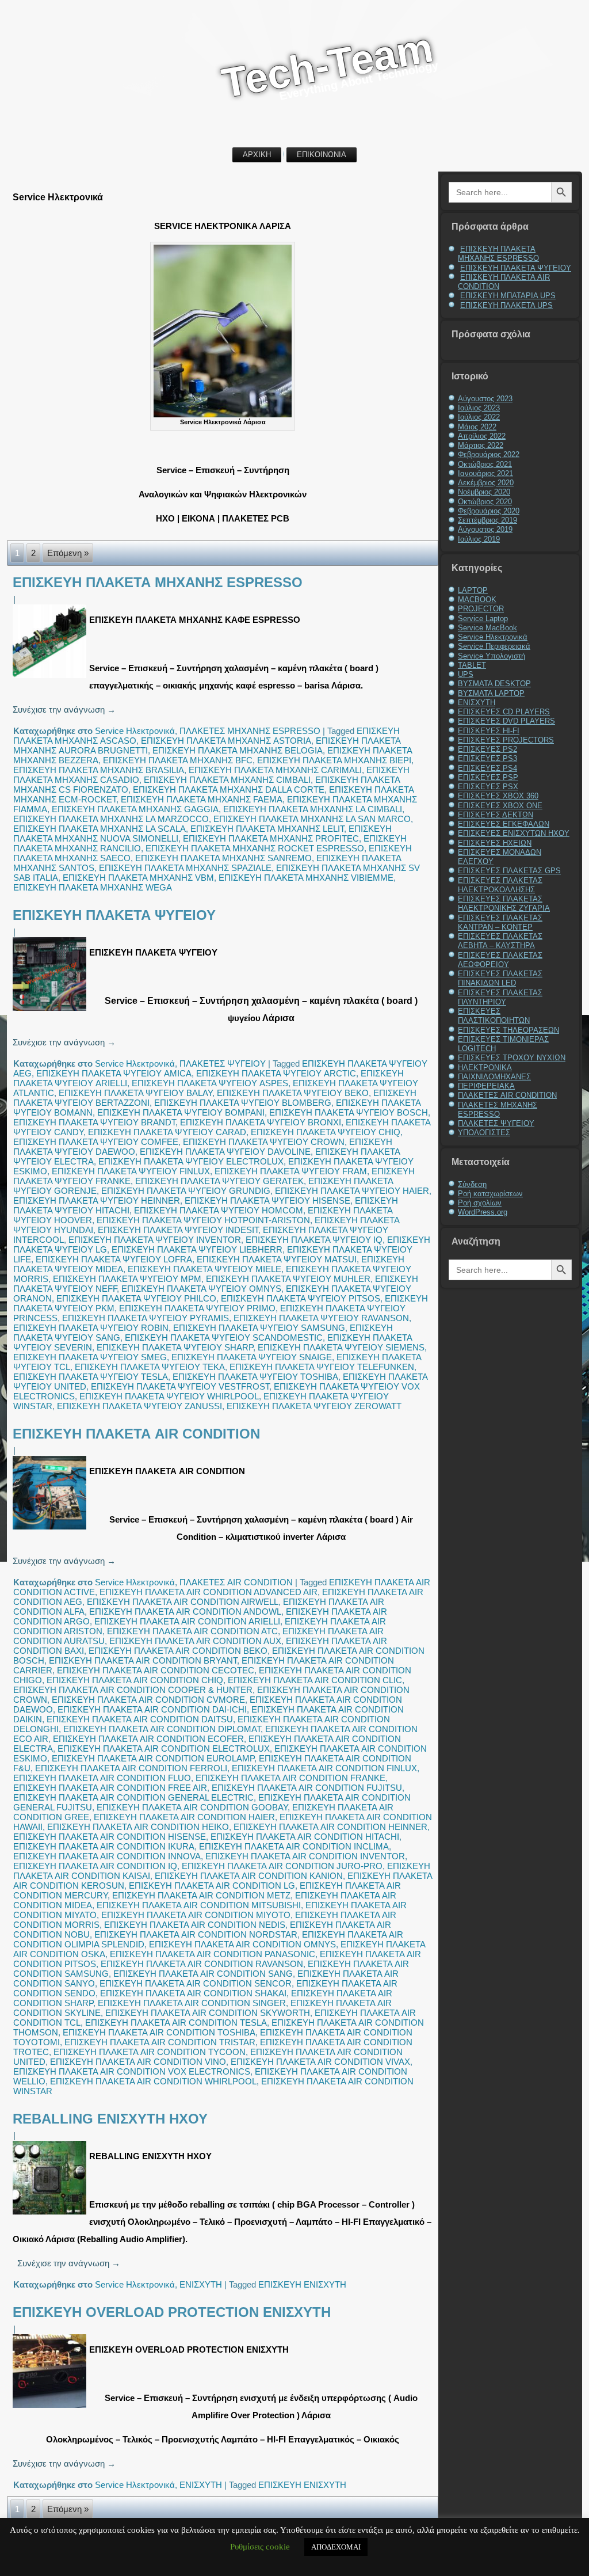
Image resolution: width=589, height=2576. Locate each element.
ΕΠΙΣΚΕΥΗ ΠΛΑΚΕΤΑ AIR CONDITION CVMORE (148, 1700)
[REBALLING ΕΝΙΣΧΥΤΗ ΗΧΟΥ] (51, 2214)
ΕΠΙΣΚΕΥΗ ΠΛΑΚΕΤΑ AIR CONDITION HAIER (184, 1817)
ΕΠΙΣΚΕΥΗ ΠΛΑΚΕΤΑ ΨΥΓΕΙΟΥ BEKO (293, 1093)
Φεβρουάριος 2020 (489, 511)
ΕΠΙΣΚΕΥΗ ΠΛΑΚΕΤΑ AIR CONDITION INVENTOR (305, 1856)
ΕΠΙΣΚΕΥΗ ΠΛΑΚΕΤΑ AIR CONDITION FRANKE (290, 1778)
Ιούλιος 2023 (479, 408)
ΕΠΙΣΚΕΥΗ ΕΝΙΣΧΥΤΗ (302, 2284)
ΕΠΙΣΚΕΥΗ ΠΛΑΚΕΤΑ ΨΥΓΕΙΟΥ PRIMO (197, 1308)
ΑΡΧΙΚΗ (257, 155)
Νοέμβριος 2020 (484, 492)
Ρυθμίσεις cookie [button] (260, 2547)
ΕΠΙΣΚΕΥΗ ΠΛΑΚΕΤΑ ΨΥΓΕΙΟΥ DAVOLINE (225, 1152)
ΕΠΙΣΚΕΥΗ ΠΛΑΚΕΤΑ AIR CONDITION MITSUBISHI (199, 1905)
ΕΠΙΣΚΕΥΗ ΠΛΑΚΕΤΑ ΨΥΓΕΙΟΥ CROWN (264, 1142)
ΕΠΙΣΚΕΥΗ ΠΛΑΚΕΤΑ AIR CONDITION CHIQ (135, 1680)
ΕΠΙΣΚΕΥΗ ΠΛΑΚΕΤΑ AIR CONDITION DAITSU (140, 1719)
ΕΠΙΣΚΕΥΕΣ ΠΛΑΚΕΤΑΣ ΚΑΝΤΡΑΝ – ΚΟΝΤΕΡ (500, 922)
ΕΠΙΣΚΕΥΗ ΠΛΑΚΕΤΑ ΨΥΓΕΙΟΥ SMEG (90, 1357)
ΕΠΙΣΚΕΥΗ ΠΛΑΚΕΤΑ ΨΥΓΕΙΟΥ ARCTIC (276, 1073)
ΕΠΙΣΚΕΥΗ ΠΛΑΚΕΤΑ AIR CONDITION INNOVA (107, 1856)
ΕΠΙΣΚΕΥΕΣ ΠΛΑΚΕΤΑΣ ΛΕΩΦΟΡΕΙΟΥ (500, 960)
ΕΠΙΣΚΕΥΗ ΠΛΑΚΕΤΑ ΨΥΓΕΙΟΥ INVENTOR (155, 1240)
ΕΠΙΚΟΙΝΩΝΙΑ (322, 155)
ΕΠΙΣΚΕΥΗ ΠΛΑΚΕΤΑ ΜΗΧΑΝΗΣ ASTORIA (226, 741)
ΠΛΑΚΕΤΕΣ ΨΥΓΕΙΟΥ (223, 1063)
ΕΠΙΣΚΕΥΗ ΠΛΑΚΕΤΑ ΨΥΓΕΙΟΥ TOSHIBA (255, 1377)
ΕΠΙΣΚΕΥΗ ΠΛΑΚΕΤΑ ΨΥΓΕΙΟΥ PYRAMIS (146, 1318)
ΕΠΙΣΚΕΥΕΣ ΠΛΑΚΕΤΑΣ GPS (509, 871)
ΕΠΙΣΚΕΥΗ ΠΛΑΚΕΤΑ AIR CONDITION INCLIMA (294, 1846)
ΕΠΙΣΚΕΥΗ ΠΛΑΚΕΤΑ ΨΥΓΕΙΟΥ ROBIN (91, 1328)
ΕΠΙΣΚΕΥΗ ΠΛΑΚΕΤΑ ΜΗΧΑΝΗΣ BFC (178, 760)
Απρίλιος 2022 (482, 436)
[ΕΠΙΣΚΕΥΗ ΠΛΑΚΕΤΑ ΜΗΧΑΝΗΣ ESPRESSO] (51, 678)
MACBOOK (477, 600)
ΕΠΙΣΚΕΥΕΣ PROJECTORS (506, 740)
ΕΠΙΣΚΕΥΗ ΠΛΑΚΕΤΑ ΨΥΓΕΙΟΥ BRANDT (94, 1122)
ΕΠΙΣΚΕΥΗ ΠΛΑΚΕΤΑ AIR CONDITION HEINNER (330, 1827)
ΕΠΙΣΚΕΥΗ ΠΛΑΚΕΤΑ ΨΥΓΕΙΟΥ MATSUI (277, 1259)
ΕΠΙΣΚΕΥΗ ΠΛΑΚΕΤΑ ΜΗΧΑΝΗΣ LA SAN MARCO (312, 819)
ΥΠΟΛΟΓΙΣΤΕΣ (484, 1133)
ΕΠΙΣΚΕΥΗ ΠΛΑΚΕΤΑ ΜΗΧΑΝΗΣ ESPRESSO (158, 582)
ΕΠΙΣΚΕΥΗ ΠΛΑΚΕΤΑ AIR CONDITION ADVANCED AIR (209, 1592)
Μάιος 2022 (477, 427)
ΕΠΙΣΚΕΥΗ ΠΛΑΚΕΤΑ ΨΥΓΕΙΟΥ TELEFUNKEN (322, 1367)
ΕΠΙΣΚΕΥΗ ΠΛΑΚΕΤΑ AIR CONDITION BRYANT (143, 1660)
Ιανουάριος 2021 (485, 473)
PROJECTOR (481, 609)
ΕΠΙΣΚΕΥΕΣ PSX (488, 787)
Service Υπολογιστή (492, 656)
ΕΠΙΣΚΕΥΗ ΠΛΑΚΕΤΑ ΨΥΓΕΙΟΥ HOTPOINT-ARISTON (203, 1220)
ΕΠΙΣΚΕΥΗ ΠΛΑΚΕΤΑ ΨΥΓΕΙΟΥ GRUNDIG (186, 1191)
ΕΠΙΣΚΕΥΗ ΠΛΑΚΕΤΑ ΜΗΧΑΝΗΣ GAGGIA (135, 809)
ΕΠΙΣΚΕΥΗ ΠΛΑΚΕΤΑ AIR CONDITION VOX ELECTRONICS (132, 2071)
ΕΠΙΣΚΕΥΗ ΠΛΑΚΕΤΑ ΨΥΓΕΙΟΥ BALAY (135, 1093)
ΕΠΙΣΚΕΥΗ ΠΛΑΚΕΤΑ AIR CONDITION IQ (95, 1866)
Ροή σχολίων (480, 1203)
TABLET (472, 665)
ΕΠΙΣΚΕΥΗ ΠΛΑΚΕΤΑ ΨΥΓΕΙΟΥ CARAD (167, 1132)
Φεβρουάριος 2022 (489, 454)
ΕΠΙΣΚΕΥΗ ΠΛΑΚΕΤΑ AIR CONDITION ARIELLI (187, 1621)
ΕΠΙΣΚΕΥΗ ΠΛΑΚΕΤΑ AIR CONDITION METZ (201, 1895)
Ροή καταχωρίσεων (490, 1194)
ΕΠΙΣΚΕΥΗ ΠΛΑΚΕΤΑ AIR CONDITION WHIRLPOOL (153, 2081)
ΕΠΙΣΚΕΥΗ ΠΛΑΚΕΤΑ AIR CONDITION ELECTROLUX (164, 1749)
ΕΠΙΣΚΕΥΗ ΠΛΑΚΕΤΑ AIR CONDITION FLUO (102, 1778)
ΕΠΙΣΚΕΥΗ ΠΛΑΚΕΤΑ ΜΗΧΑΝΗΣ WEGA (93, 887)
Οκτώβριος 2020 (485, 502)
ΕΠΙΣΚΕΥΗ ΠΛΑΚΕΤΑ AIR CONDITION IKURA (104, 1846)
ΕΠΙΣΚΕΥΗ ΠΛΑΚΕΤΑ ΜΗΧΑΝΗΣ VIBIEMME (306, 878)
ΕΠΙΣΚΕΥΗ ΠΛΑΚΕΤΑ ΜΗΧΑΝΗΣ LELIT (267, 829)
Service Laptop (483, 619)
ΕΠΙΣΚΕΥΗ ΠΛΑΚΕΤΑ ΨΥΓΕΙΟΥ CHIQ (326, 1132)
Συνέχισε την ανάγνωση (64, 709)
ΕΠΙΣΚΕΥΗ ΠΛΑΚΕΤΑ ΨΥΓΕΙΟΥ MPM (127, 1279)
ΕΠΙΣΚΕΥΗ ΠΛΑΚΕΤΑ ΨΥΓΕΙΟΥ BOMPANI (181, 1112)
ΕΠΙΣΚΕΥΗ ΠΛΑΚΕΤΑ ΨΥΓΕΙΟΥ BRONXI (261, 1122)
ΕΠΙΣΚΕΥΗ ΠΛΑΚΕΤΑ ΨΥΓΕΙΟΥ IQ (314, 1240)
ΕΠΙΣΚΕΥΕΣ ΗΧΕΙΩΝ (495, 843)
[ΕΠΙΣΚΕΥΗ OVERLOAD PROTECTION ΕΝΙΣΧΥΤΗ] (51, 2408)
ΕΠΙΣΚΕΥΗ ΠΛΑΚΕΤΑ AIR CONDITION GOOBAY (192, 1807)
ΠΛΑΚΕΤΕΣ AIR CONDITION (236, 1582)
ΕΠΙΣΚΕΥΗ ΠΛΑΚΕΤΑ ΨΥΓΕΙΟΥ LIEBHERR (197, 1249)
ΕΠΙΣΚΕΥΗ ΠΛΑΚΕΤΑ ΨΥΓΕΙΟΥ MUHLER (288, 1279)
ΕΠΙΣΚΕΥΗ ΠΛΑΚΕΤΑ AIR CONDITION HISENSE (110, 1837)
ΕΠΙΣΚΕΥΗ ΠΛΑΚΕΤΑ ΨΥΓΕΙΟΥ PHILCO (136, 1298)
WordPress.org (483, 1212)
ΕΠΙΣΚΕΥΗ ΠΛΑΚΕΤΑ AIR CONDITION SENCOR (196, 1983)
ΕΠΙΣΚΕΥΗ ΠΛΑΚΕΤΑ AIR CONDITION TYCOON (150, 2052)
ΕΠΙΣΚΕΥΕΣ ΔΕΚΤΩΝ (496, 815)
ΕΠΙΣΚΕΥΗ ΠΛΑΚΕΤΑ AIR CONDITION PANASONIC (213, 1954)
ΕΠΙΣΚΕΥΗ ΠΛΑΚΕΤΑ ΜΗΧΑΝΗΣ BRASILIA (99, 770)
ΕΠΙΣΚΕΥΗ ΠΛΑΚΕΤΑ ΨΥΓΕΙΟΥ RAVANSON (321, 1318)
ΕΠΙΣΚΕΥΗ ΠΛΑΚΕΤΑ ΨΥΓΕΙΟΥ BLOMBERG (243, 1103)
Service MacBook (487, 628)
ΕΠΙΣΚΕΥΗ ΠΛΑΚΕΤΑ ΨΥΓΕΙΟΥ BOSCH (349, 1112)
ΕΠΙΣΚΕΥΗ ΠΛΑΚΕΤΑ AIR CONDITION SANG (203, 1974)
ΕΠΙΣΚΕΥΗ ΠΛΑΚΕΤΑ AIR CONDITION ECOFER (148, 1739)
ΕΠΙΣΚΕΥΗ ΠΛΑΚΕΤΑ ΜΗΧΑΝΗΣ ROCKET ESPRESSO (255, 848)
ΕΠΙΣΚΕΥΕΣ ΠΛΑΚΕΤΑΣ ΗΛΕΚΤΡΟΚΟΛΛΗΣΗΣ (500, 885)
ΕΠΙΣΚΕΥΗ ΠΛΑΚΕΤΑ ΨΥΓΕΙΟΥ (114, 915)
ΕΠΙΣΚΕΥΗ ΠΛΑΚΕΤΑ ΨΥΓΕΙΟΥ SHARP (175, 1347)
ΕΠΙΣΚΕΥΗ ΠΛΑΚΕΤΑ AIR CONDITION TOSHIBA (159, 2032)
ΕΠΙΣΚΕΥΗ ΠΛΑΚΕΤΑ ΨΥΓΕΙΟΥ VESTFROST (180, 1386)
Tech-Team (327, 65)
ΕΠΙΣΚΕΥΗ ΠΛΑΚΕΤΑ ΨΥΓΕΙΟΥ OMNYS (201, 1289)
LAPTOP (473, 590)
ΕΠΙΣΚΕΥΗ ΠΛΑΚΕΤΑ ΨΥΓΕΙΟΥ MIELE (204, 1269)
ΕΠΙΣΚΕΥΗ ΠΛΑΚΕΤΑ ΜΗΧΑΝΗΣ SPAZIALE (185, 868)
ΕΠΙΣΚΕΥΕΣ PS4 (487, 768)
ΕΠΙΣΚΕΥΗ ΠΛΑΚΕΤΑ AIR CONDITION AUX (195, 1641)
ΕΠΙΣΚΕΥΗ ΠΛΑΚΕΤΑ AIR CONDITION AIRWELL (183, 1602)
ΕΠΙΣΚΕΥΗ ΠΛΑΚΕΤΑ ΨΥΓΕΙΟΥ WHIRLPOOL (169, 1396)
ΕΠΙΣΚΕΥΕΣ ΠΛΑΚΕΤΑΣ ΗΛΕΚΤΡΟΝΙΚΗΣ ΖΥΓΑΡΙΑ (504, 903)
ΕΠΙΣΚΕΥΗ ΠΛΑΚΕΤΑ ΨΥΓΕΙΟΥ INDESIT (178, 1230)
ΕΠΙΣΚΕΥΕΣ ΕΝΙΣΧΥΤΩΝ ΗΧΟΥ (514, 833)
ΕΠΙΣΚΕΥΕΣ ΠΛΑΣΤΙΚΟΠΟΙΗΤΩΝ (494, 1016)
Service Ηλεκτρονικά (135, 731)
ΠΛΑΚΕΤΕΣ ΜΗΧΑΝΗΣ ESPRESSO (250, 731)
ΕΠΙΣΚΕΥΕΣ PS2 (487, 749)
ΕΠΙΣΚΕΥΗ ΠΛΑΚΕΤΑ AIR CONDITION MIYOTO (196, 1915)
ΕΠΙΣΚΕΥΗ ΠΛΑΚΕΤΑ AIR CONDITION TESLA (176, 2023)
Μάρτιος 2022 (481, 445)
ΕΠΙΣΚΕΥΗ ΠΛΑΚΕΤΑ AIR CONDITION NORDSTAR (196, 1934)
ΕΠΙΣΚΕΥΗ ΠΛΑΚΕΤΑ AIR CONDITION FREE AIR (110, 1788)
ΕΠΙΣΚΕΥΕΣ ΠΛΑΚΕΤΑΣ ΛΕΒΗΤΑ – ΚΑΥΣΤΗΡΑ (500, 941)
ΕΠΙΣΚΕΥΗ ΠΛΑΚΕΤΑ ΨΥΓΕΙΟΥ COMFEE (96, 1142)
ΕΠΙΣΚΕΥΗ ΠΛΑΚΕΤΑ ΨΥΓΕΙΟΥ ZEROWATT (314, 1406)
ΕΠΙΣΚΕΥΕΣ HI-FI (489, 731)
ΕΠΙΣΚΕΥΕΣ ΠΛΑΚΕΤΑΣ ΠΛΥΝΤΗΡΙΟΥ (500, 997)
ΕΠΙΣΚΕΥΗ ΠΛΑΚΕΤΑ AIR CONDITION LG (212, 1886)
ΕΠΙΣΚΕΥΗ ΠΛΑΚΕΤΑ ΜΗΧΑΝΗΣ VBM (138, 878)
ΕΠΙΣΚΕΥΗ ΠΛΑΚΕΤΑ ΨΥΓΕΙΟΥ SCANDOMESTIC (224, 1338)
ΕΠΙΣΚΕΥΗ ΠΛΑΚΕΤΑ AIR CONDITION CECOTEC (156, 1670)
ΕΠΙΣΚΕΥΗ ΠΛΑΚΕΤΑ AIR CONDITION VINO (138, 2062)
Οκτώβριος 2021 (485, 464)
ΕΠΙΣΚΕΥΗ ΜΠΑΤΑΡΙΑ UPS (508, 296)
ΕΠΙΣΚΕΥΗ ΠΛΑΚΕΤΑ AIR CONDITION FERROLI (131, 1768)
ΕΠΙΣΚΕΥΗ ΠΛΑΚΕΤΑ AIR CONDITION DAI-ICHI (152, 1709)
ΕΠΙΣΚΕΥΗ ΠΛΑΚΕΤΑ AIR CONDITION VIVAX (320, 2062)
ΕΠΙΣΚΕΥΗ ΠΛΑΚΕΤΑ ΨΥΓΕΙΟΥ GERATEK (219, 1181)
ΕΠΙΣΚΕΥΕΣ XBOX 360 (498, 796)
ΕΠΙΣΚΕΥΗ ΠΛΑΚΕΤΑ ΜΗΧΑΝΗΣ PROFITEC (271, 838)
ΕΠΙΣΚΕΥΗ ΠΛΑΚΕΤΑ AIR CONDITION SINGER (192, 2003)
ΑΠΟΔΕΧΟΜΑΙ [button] (336, 2547)
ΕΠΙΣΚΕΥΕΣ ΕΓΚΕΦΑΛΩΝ (504, 824)
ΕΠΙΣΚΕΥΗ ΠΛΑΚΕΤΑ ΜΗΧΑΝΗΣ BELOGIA (238, 750)
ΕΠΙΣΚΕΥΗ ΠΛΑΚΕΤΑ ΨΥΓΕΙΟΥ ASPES (210, 1083)
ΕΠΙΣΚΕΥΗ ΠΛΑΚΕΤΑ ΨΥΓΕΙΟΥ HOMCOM (219, 1210)
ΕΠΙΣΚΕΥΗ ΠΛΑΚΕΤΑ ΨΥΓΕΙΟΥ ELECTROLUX (191, 1161)
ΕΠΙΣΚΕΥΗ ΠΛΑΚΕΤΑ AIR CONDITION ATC (192, 1631)
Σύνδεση (472, 1184)
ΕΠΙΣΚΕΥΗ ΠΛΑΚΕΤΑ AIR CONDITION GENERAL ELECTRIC (133, 1797)
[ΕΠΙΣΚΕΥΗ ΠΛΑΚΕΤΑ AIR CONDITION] (51, 1529)
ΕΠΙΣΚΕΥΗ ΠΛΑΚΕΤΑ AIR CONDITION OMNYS (242, 1944)
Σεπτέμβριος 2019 (487, 520)
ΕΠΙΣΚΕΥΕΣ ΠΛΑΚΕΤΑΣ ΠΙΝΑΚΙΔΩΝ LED (500, 978)
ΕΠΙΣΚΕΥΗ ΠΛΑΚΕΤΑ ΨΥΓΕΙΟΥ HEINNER (97, 1201)
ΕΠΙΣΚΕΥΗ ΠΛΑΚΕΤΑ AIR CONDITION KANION (249, 1876)
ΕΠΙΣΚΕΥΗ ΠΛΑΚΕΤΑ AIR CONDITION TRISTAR (160, 2042)
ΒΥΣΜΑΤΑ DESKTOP (494, 684)
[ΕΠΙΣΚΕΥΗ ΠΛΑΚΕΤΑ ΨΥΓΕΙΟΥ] (51, 1011)
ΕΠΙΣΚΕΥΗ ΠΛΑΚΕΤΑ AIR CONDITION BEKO (178, 1651)
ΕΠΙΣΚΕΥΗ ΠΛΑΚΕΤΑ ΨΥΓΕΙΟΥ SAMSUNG (259, 1328)
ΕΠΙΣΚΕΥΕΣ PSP (488, 777)
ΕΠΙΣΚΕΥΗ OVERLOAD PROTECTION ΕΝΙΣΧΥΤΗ (172, 2312)
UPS (466, 674)
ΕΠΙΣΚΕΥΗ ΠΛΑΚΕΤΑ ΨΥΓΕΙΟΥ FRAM (291, 1171)
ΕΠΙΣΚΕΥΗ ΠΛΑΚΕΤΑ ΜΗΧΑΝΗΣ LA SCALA (100, 829)
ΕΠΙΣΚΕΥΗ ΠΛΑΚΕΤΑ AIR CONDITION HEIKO (138, 1827)
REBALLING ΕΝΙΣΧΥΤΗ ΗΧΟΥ (110, 2119)
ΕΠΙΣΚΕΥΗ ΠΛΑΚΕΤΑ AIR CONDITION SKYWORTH (208, 2013)
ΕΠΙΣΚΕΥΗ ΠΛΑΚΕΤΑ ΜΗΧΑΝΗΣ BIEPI (334, 760)
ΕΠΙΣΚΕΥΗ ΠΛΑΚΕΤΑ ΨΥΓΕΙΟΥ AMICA (114, 1073)
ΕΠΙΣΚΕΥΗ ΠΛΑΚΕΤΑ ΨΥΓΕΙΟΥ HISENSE (267, 1201)
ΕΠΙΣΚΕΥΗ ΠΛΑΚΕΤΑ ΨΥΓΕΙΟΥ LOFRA (114, 1259)
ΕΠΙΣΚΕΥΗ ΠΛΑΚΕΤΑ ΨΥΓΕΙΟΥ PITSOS (301, 1298)
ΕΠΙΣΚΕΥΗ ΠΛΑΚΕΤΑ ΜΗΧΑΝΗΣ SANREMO (223, 858)
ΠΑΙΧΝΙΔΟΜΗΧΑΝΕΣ (494, 1077)
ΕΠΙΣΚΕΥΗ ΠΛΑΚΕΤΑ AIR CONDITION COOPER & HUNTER (133, 1690)
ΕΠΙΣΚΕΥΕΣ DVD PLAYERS (506, 721)
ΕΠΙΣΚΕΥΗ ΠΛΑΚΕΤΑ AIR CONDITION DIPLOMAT (162, 1729)
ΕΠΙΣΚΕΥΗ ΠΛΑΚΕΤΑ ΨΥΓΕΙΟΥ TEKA (150, 1367)
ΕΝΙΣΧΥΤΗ (201, 2284)
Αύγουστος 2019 (485, 529)
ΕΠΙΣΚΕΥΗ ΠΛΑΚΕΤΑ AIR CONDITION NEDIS (195, 1925)
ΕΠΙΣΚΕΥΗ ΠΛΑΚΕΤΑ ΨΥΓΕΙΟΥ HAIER (352, 1191)
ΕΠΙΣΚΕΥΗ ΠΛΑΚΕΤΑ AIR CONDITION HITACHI (305, 1837)
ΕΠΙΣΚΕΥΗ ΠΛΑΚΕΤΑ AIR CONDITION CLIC (315, 1680)
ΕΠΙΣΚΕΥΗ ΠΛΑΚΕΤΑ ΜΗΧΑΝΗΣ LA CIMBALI (313, 809)
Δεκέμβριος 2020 (486, 483)
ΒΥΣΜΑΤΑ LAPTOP (491, 693)
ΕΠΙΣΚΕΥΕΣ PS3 (487, 758)
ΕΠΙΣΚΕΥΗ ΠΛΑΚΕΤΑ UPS (506, 305)
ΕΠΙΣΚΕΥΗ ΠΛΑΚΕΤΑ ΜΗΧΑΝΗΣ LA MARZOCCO (111, 819)
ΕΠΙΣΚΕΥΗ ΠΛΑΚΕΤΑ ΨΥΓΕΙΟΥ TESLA (91, 1377)
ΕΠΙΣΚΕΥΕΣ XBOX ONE (500, 806)
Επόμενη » (68, 553)
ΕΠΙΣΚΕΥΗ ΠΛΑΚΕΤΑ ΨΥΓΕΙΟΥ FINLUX (131, 1171)
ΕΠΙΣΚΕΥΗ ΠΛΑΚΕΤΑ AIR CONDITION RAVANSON (202, 1964)
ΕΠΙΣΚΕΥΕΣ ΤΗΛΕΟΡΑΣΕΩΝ (508, 1030)
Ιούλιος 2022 (479, 417)
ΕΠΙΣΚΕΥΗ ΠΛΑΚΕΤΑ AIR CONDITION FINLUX (324, 1768)
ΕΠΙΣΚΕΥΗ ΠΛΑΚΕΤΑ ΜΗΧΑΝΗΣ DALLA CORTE (229, 789)
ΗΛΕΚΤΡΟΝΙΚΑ (485, 1068)
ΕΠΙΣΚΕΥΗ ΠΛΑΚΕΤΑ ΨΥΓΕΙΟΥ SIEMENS (341, 1347)
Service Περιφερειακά (494, 646)
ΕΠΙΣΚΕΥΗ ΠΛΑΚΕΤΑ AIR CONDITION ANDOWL (185, 1612)
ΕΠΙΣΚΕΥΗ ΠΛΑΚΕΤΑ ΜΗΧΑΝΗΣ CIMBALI (227, 780)
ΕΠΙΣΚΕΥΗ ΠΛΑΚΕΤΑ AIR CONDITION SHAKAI (193, 1993)
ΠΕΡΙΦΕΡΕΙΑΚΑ (486, 1086)
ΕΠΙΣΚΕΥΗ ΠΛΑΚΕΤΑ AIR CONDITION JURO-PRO (282, 1866)
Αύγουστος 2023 (485, 399)
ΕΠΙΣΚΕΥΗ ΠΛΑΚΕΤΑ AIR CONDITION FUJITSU (307, 1788)
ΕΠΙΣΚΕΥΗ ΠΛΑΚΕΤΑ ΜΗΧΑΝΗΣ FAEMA (202, 799)
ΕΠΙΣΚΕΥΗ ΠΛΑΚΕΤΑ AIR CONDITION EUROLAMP (153, 1758)
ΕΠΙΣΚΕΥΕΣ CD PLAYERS (504, 712)
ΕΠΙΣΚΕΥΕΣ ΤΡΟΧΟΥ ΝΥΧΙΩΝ (512, 1058)
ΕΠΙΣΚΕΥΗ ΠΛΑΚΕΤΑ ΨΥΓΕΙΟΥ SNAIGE (252, 1357)
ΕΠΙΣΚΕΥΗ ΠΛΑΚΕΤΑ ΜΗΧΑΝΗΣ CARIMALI (275, 770)
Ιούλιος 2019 (479, 539)
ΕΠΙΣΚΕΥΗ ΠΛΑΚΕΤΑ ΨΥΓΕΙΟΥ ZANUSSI (139, 1406)
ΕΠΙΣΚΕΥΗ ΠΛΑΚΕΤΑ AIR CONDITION (136, 1434)
